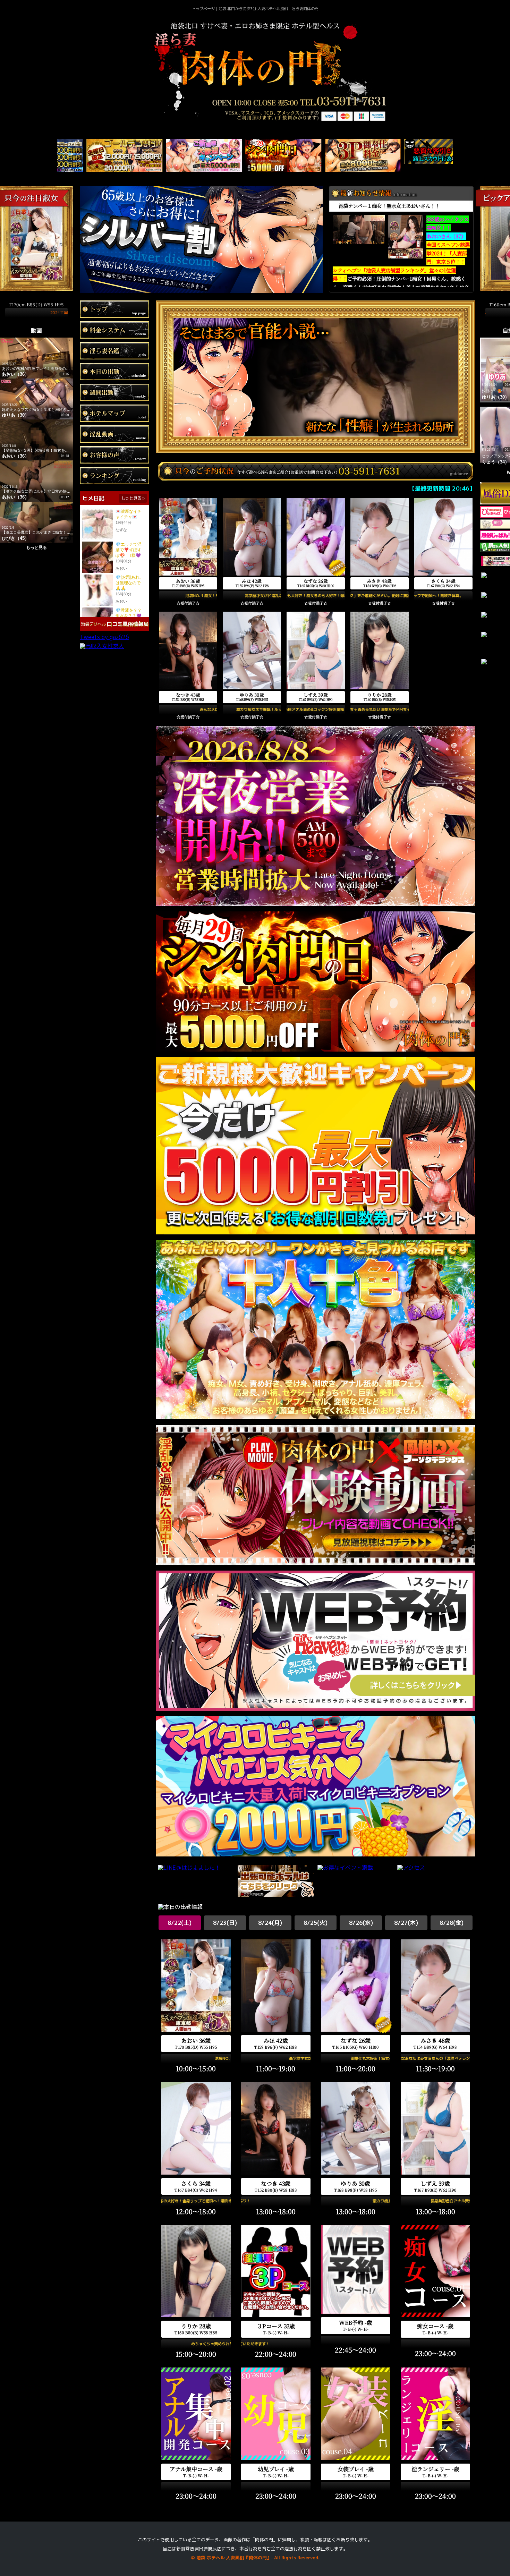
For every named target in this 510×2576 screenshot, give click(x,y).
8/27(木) (406, 1923)
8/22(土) (180, 1923)
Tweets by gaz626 (104, 637)
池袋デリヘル (93, 624)
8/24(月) (270, 1923)
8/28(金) (452, 1923)
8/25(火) (316, 1923)
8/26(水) (361, 1923)
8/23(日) (225, 1923)
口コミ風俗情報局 (128, 624)
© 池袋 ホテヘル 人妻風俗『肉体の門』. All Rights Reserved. (255, 2558)
